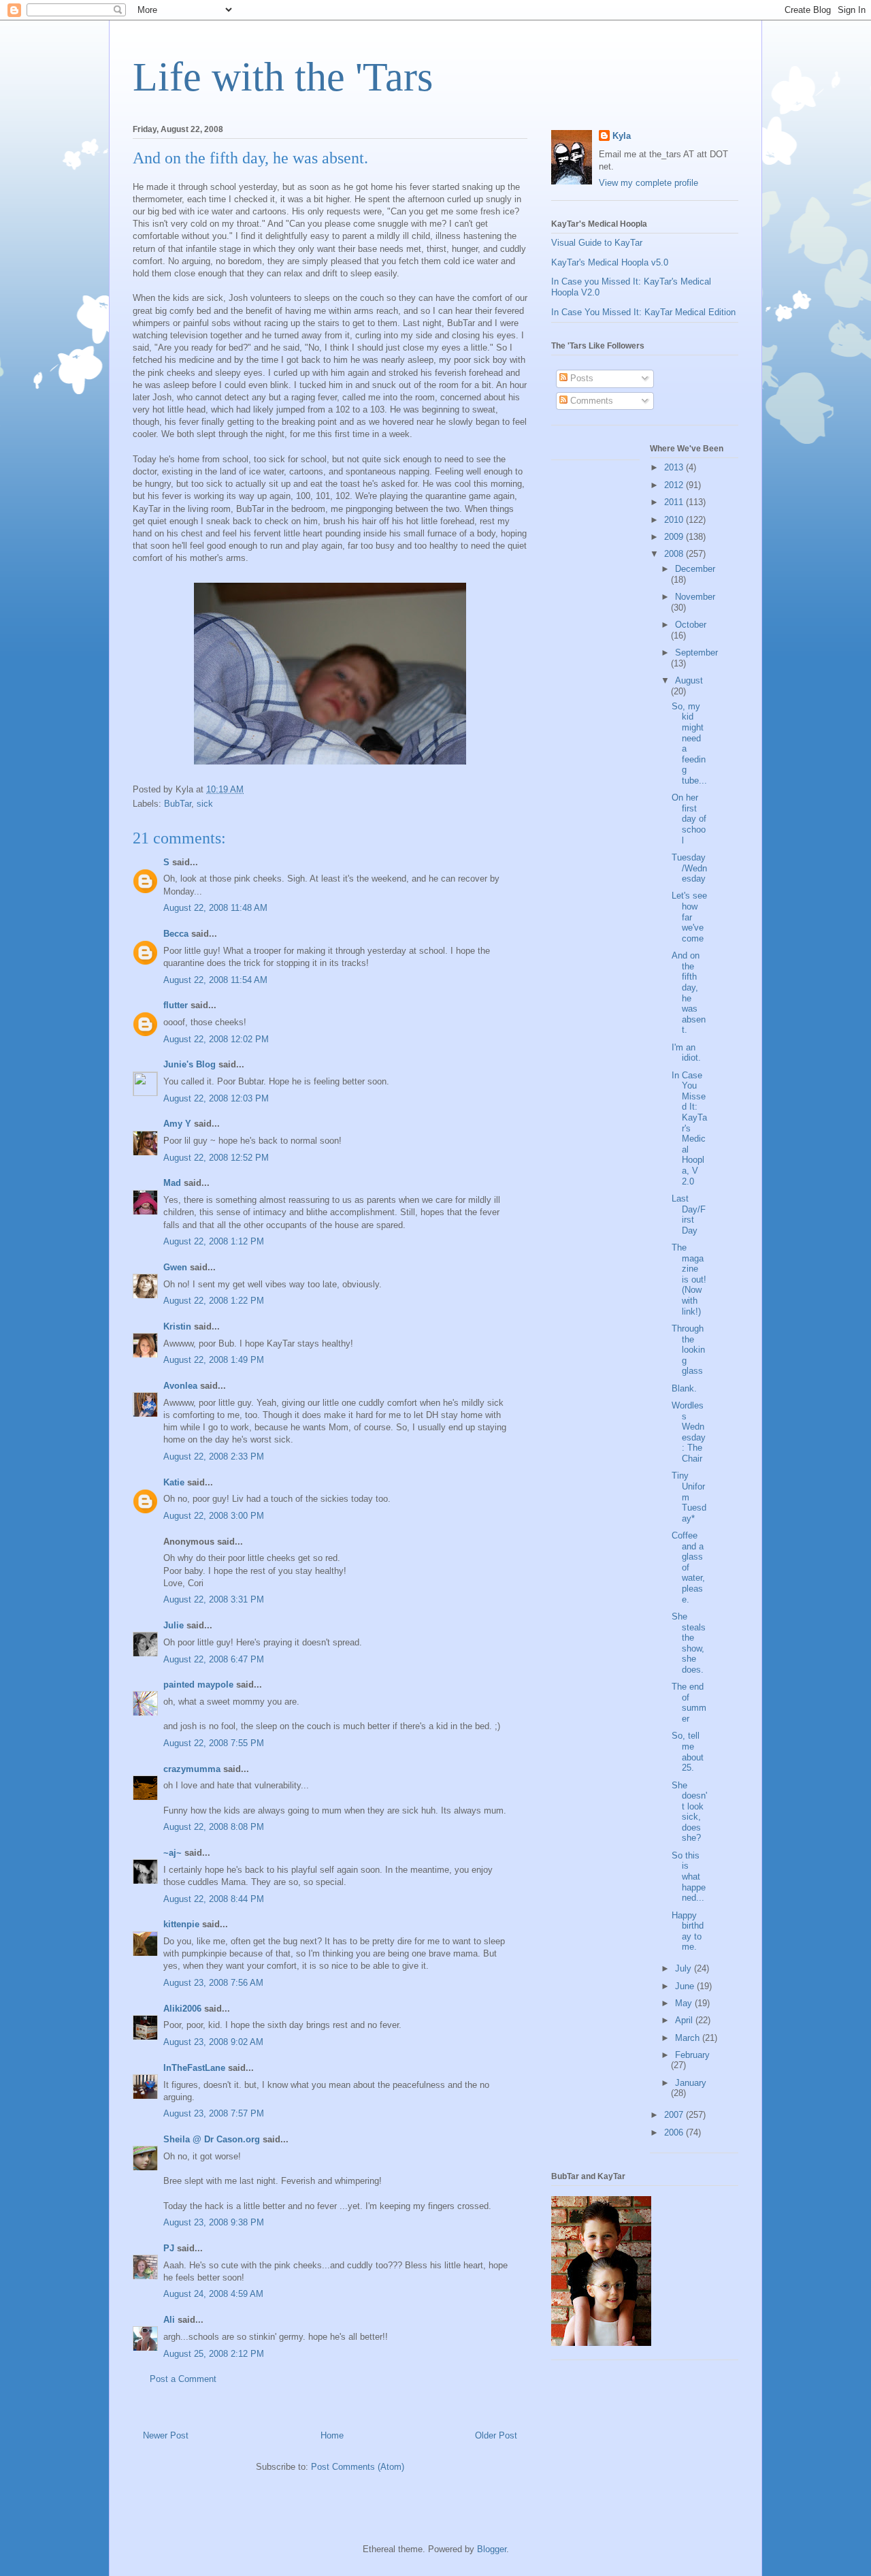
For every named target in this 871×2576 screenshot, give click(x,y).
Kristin (177, 1326)
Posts (580, 378)
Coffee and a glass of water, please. (688, 1567)
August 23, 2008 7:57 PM (214, 2113)
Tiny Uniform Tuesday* (689, 1497)
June (686, 1986)
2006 (675, 2132)
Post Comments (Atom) (358, 2467)
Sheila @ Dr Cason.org (212, 2139)
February (692, 2055)
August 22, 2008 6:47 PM (214, 1659)
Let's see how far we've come (689, 917)
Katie (174, 1482)
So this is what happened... (689, 1877)
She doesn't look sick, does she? (689, 1812)
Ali (169, 2320)
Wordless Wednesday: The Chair (689, 1432)
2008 (675, 554)
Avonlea (180, 1386)
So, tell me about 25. (688, 1752)
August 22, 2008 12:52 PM (216, 1158)
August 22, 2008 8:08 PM (214, 1827)
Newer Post (166, 2435)
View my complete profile (648, 183)
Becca (176, 934)
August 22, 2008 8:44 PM (214, 1899)
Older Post (496, 2435)
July (685, 1968)
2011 (675, 502)
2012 (675, 485)
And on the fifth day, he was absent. (689, 993)
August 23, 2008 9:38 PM (214, 2222)
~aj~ (172, 1853)
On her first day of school (689, 819)
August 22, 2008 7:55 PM (214, 1743)
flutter (176, 1005)
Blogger (492, 2549)
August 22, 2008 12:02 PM (216, 1039)
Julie (174, 1625)
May (685, 2003)
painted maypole (198, 1685)
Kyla (622, 136)
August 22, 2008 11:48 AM (215, 908)
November (695, 597)
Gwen (175, 1267)
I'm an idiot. (686, 1053)
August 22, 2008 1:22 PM (214, 1301)
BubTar (178, 804)
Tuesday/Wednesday (689, 868)
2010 (675, 520)
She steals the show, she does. (689, 1643)
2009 (675, 537)
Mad (172, 1183)
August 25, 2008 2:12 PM (214, 2354)
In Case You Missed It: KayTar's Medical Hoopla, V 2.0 (689, 1128)
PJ (169, 2248)
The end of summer (689, 1703)
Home (332, 2435)
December (695, 569)
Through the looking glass (688, 1350)
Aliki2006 (182, 2009)
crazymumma (192, 1769)
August (689, 680)
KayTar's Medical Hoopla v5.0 (610, 262)
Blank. (684, 1388)
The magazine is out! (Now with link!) (689, 1279)
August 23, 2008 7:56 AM (213, 1983)
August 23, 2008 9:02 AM (213, 2042)
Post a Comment (183, 2379)
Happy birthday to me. (688, 1931)
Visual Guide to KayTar (597, 243)
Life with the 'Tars (283, 77)
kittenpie (181, 1924)
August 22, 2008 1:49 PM (214, 1360)
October (691, 625)
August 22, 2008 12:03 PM (216, 1098)
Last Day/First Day (689, 1214)
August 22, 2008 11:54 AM (215, 980)
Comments (590, 401)
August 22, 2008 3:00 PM (214, 1516)
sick (205, 804)
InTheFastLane (194, 2068)
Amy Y (177, 1124)
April (685, 2020)
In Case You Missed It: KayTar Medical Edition (643, 312)
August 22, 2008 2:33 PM (214, 1456)
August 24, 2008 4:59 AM (213, 2294)
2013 (675, 467)
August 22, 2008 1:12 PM (214, 1241)
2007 (675, 2115)
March (689, 2038)
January (691, 2083)
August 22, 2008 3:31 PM (214, 1599)
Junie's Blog (190, 1064)
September (696, 653)
